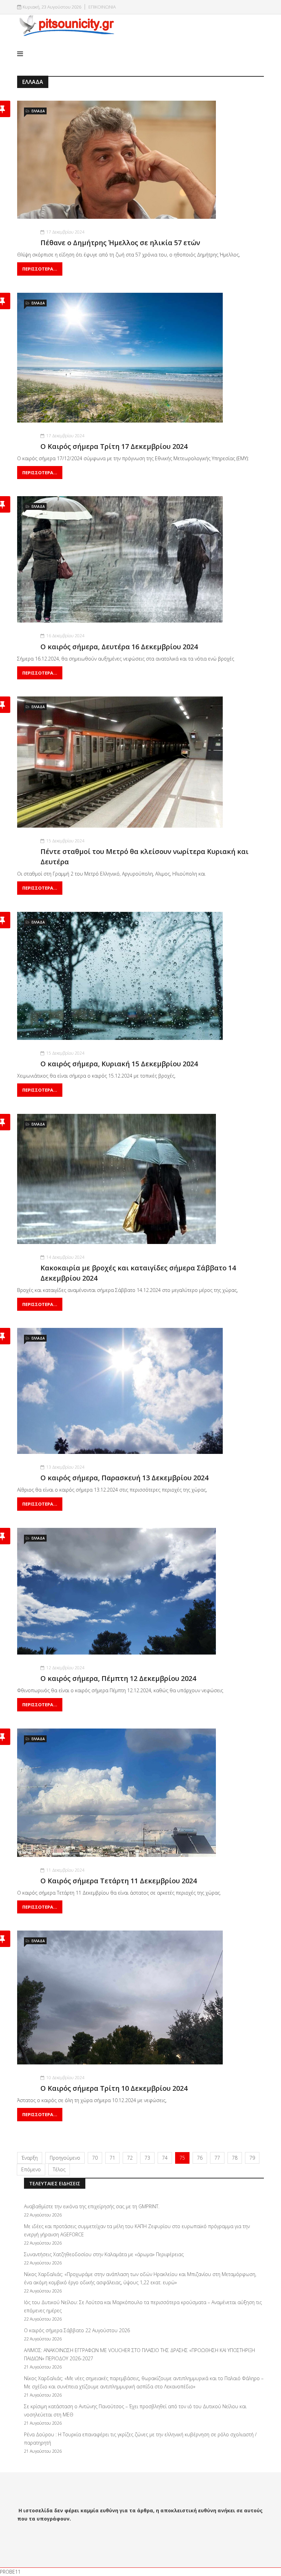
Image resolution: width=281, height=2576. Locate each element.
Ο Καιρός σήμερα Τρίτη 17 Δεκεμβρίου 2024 (114, 446)
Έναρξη (30, 2158)
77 (217, 2158)
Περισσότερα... (40, 269)
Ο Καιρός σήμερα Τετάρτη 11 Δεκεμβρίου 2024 (119, 1881)
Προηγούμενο (65, 2158)
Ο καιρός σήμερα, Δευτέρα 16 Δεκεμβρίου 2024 (119, 647)
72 (130, 2158)
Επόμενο (31, 2169)
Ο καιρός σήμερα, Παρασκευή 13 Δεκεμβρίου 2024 (124, 1478)
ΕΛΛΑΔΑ (38, 111)
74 (165, 2158)
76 (200, 2158)
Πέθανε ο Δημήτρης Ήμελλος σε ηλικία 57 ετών (120, 243)
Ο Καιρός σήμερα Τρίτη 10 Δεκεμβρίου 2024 (114, 2088)
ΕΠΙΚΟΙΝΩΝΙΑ (102, 7)
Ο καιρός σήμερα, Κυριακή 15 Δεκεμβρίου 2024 (119, 1064)
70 (95, 2158)
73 (147, 2158)
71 (112, 2158)
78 (235, 2158)
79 (252, 2158)
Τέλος (59, 2169)
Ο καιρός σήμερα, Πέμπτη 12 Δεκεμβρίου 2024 (118, 1678)
